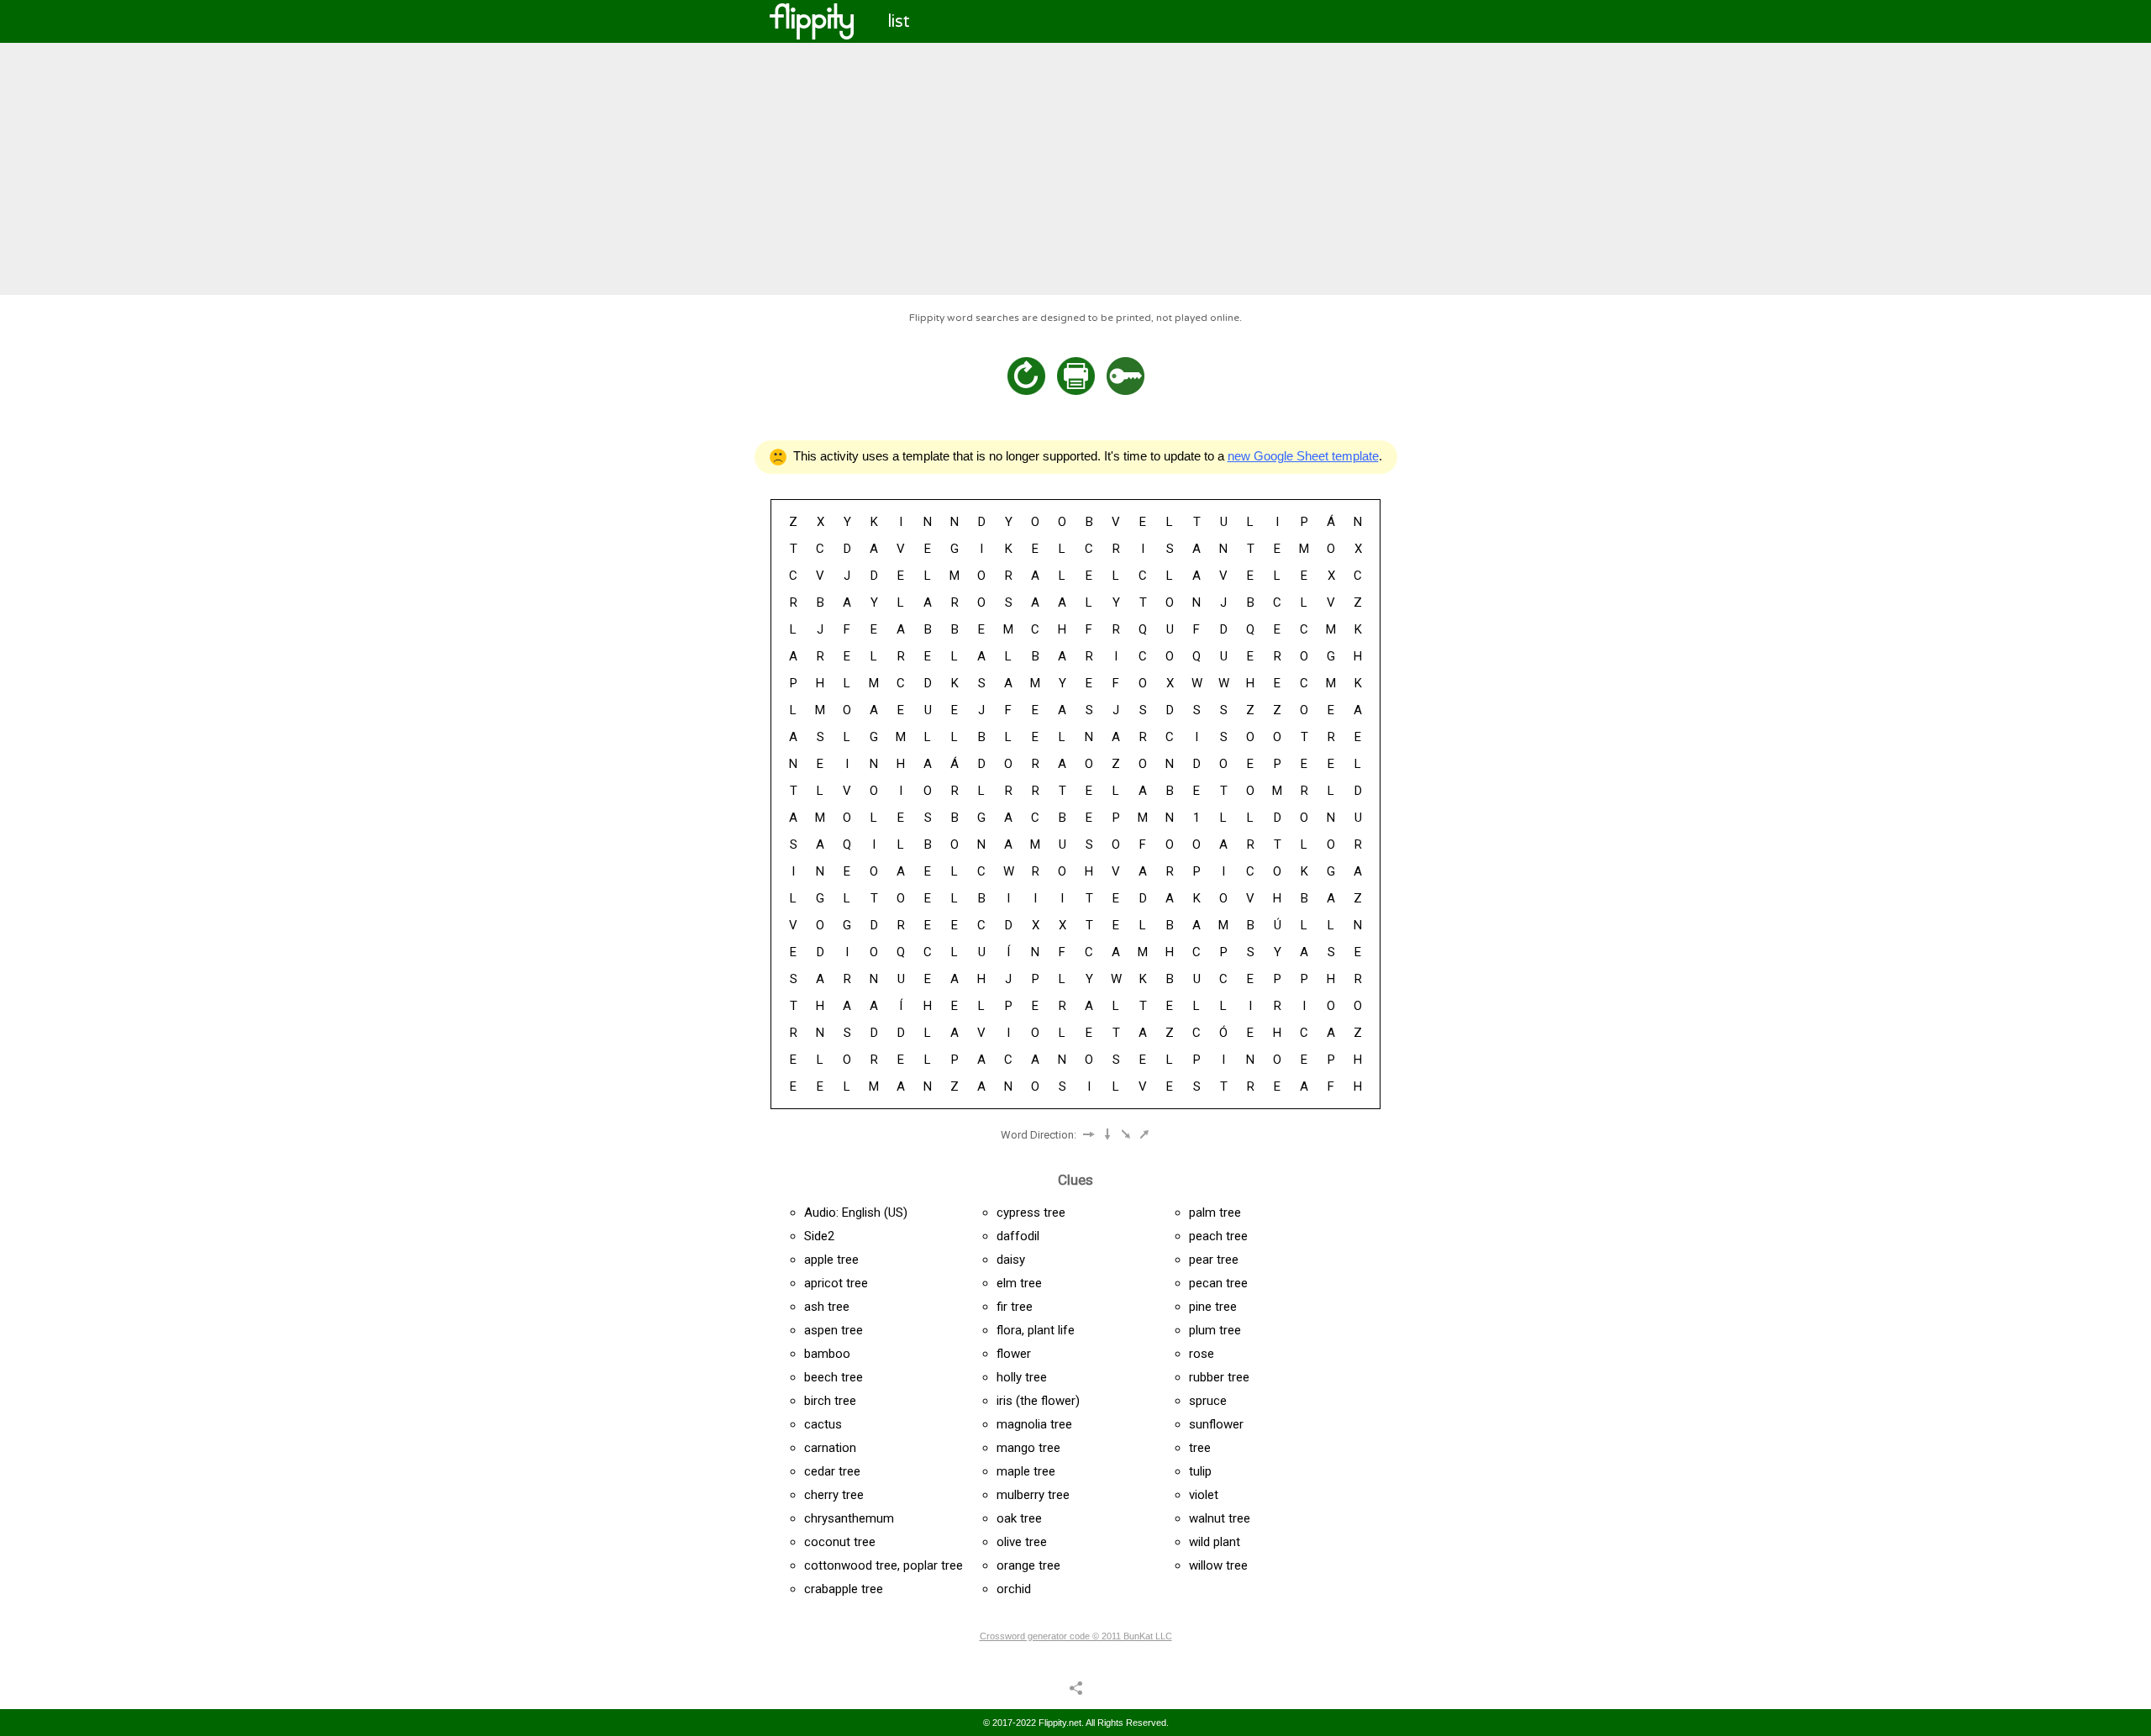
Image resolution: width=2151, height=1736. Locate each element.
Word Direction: (1039, 1135)
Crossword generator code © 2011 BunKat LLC (1076, 1636)
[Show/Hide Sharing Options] (1076, 1687)
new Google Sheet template (1303, 456)
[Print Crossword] (1076, 376)
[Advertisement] (1075, 169)
